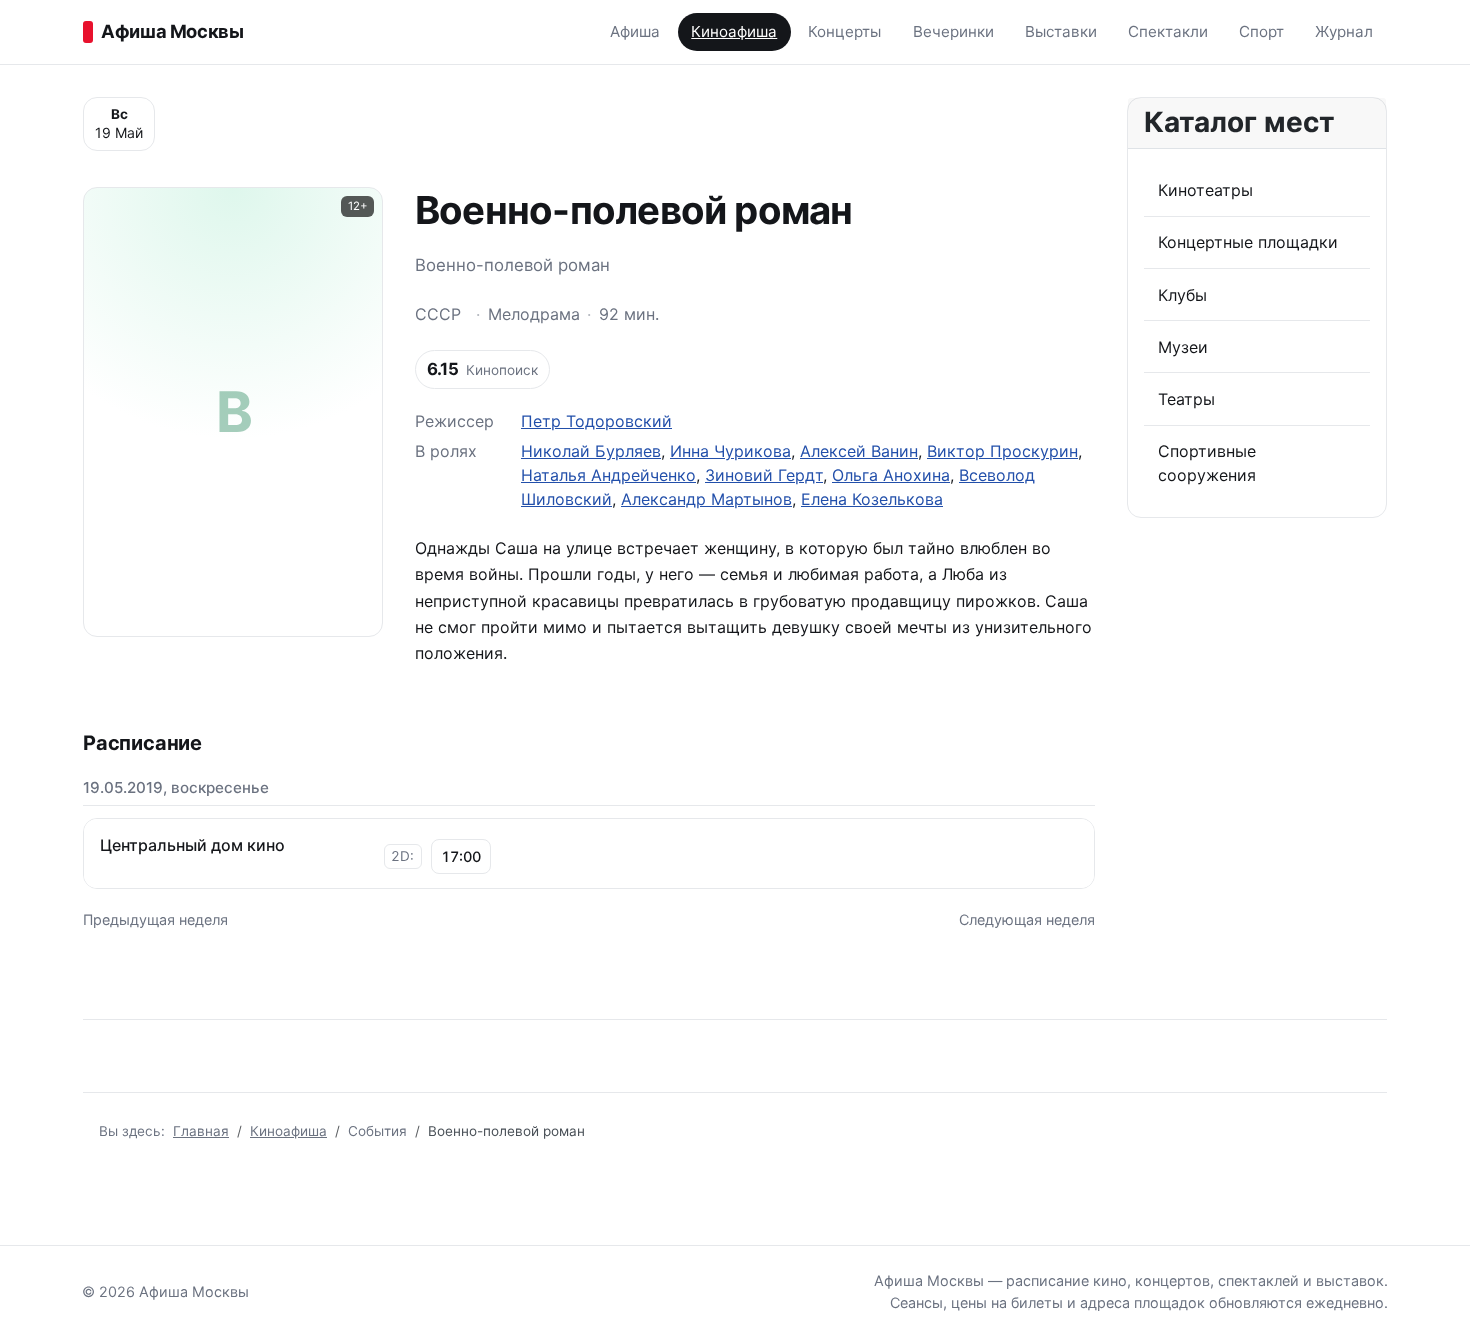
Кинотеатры (1205, 190)
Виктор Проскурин (1002, 451)
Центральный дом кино (192, 845)
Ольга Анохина (891, 475)
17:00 (461, 856)
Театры (1186, 399)
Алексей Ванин (859, 451)
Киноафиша (734, 31)
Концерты (844, 31)
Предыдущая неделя (155, 919)
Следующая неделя (1027, 919)
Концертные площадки (1248, 242)
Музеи (1183, 347)
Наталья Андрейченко (608, 475)
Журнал (1344, 31)
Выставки (1061, 31)
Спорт (1261, 31)
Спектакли (1168, 31)
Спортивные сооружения (1207, 463)
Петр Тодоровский (596, 421)
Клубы (1182, 295)
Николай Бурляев (591, 451)
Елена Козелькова (872, 499)
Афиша (635, 31)
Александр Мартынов (706, 499)
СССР (438, 314)
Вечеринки (953, 31)
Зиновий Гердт (764, 475)
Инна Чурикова (730, 451)
